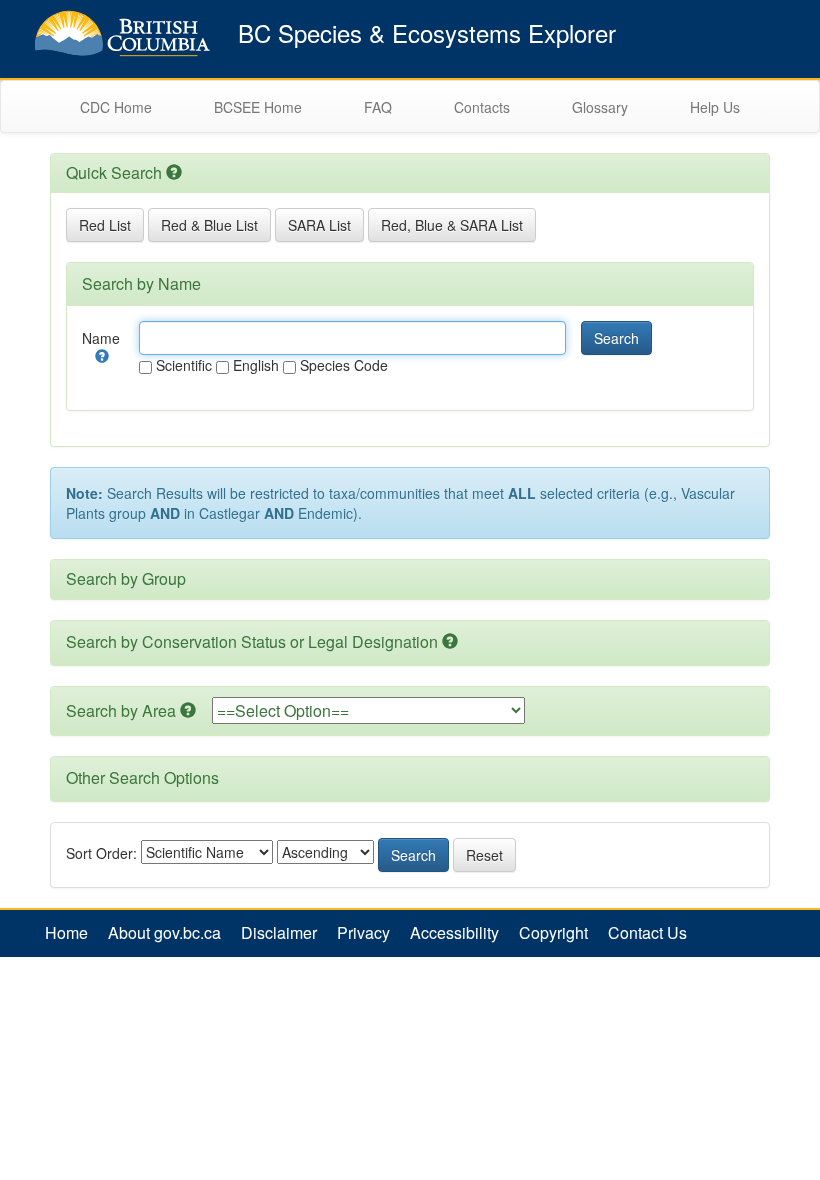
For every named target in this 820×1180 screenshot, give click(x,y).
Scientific (182, 365)
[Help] (102, 356)
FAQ (378, 107)
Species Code (342, 365)
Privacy (363, 933)
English (254, 365)
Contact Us (647, 933)
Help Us (715, 107)
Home (66, 933)
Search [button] (616, 338)
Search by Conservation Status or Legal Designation (252, 641)
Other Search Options (142, 777)
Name (101, 338)
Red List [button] (105, 225)
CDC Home (116, 107)
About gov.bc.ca (164, 933)
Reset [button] (484, 855)
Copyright (553, 933)
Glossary (600, 107)
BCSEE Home (258, 107)
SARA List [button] (319, 225)
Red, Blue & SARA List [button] (452, 225)
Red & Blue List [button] (209, 225)
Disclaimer (279, 933)
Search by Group (126, 578)
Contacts (482, 107)
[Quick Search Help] (174, 172)
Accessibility (454, 933)
